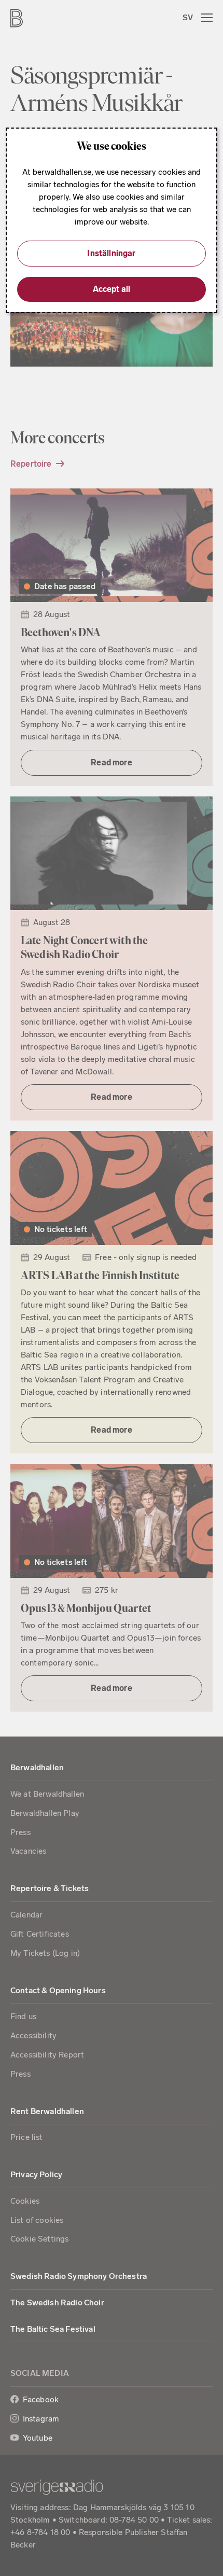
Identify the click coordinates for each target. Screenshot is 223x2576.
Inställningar (111, 253)
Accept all (112, 289)
